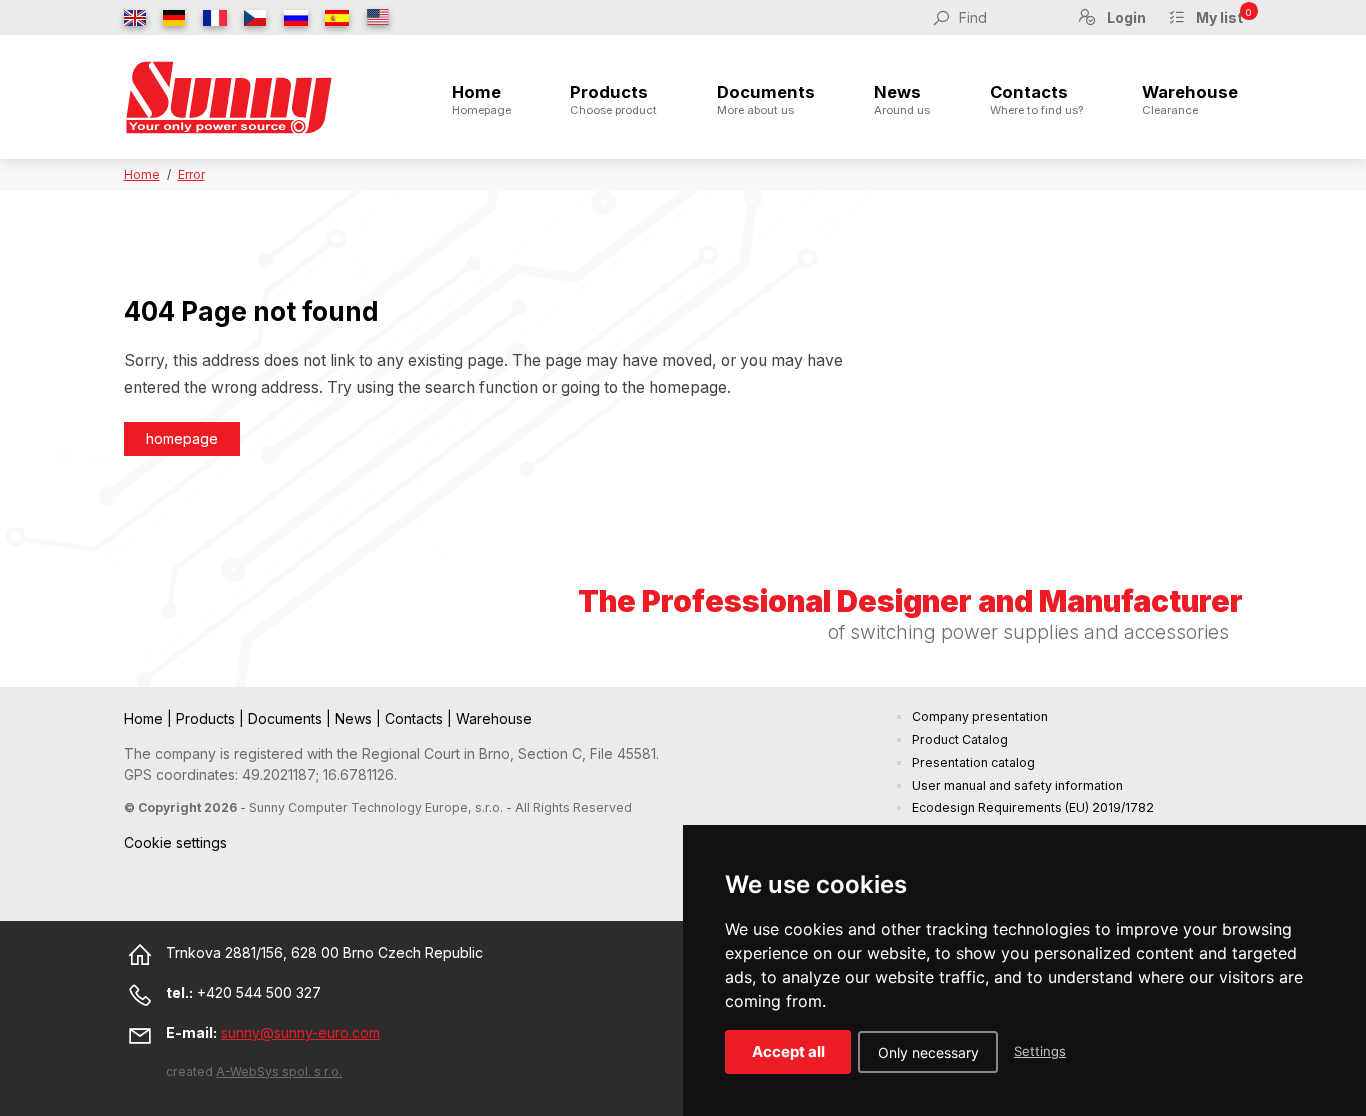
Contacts (1036, 100)
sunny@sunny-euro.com (300, 1032)
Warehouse (1190, 100)
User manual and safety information (1017, 785)
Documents (766, 100)
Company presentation (980, 716)
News (902, 100)
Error (191, 174)
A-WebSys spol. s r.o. (279, 1071)
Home (481, 100)
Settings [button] (1040, 1051)
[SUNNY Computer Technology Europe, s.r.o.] (229, 97)
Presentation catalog (973, 762)
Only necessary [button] (928, 1052)
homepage (182, 438)
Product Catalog (960, 739)
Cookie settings (175, 842)
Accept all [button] (788, 1051)
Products (613, 100)
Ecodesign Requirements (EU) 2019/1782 (1033, 807)
